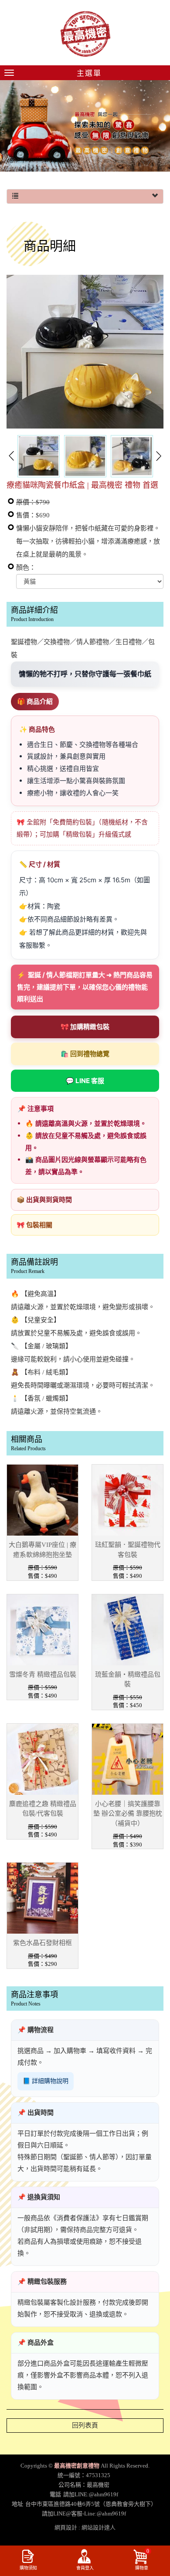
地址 (17, 2504)
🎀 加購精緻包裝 (85, 1027)
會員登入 (85, 2568)
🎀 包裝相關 (34, 1225)
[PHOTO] (85, 352)
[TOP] (158, 2537)
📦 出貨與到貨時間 (44, 1200)
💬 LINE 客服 (85, 1081)
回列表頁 (85, 2425)
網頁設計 (66, 2527)
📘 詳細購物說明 (46, 2081)
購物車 (142, 2559)
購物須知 (28, 2568)
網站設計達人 (99, 2527)
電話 (55, 2494)
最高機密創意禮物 (85, 34)
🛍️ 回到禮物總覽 (85, 1054)
